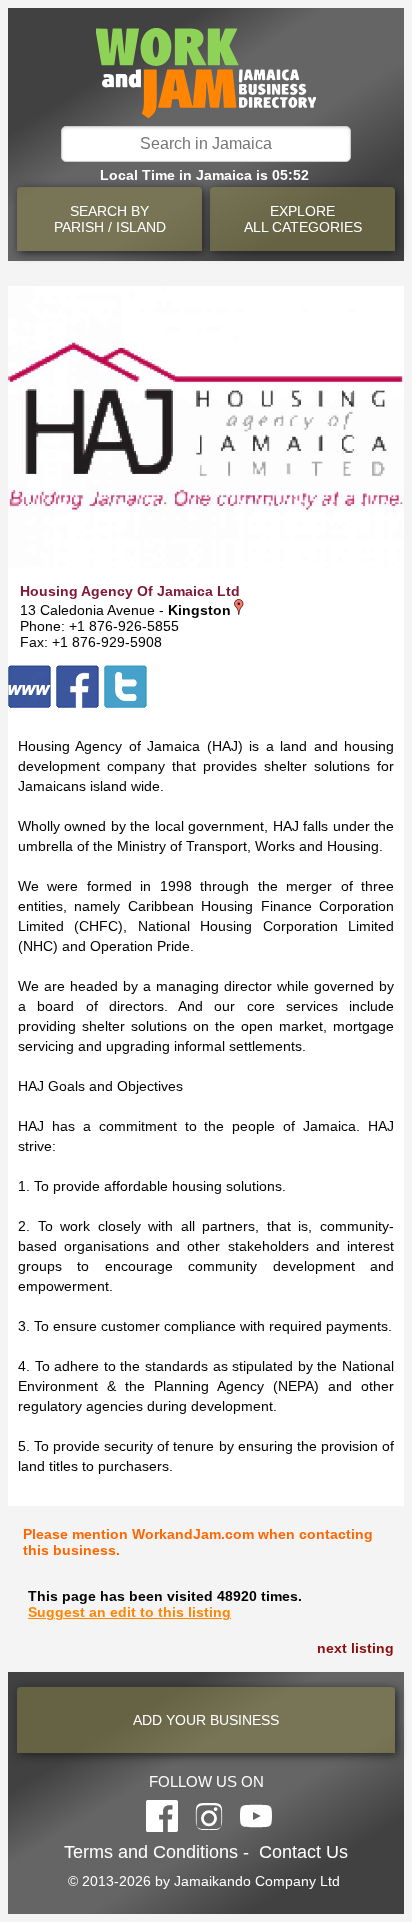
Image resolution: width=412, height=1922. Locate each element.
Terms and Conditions (151, 1852)
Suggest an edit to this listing (129, 1612)
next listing (355, 1648)
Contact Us (303, 1852)
